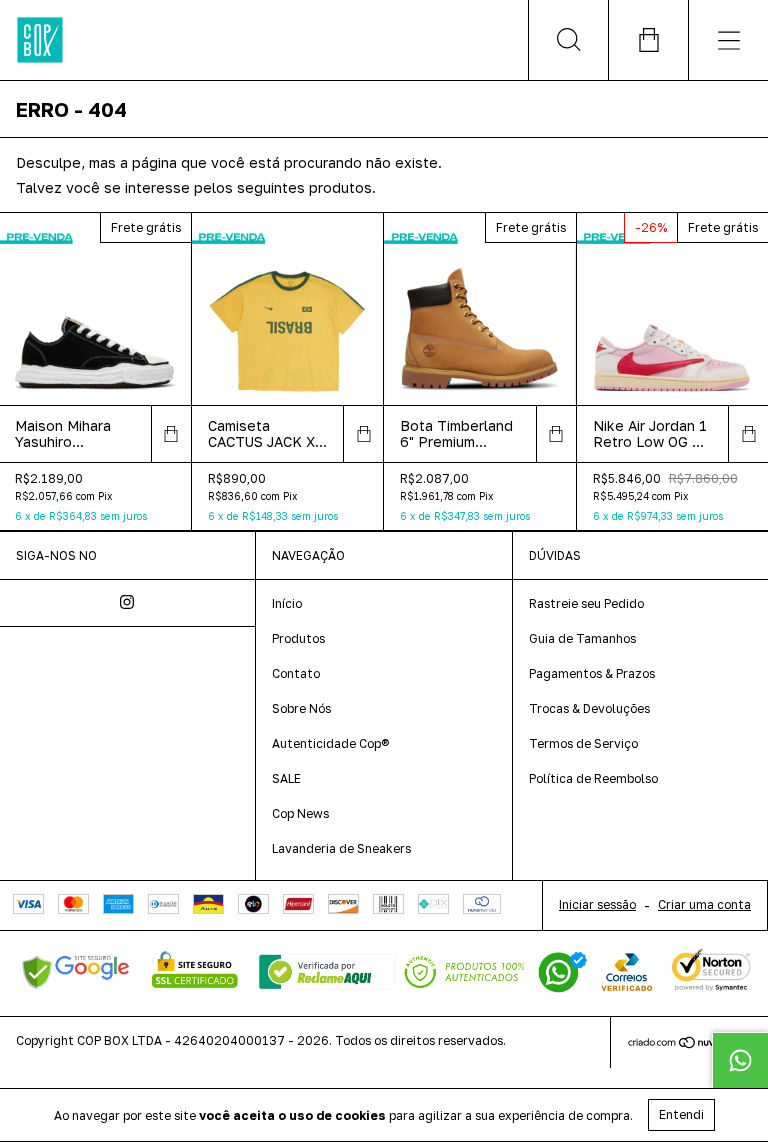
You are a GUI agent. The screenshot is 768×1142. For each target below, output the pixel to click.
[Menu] (728, 40)
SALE (286, 778)
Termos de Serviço (583, 743)
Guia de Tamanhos (582, 638)
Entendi (681, 1114)
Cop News (300, 813)
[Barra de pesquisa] (568, 40)
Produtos (298, 638)
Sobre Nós (301, 708)
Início (287, 603)
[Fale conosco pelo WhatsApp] (740, 1060)
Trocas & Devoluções (589, 708)
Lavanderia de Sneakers (341, 848)
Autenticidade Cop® (330, 743)
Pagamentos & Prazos (592, 673)
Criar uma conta (704, 904)
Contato (296, 673)
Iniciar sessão (597, 904)
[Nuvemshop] (689, 1044)
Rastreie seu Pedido (586, 603)
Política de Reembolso (593, 778)
